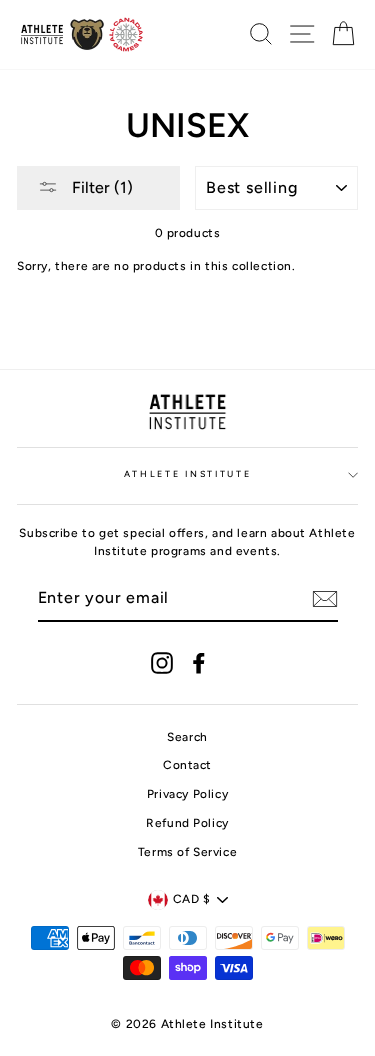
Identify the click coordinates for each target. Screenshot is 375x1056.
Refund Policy (187, 823)
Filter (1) (100, 187)
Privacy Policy (187, 794)
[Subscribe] (325, 599)
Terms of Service (188, 852)
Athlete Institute (188, 474)
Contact (187, 765)
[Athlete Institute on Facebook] (199, 663)
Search (187, 737)
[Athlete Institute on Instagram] (162, 663)
